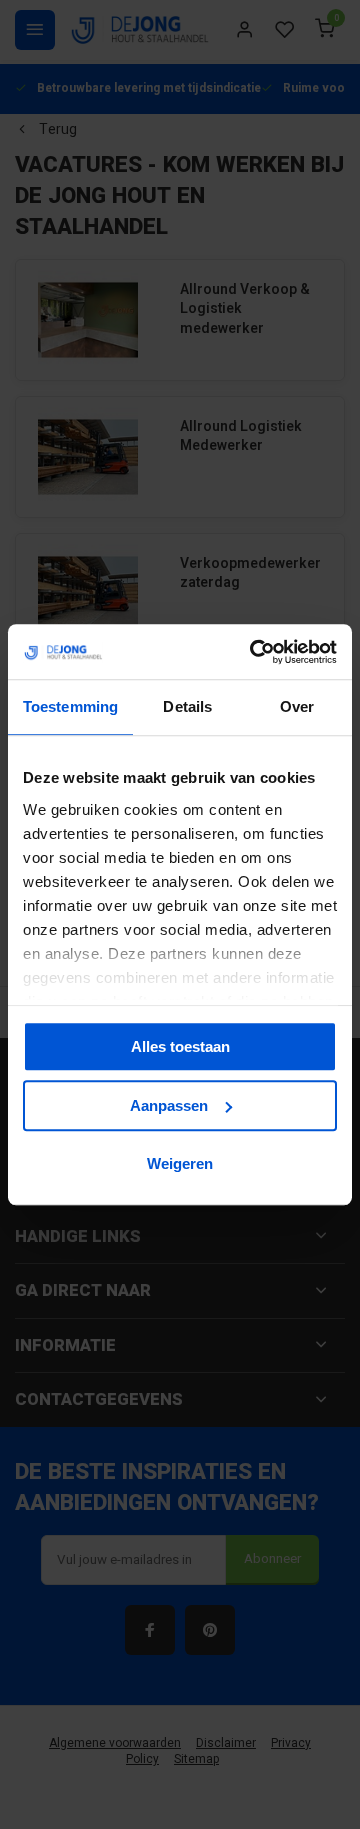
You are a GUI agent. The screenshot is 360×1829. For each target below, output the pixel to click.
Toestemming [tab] (70, 706)
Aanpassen (169, 1105)
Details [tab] (187, 706)
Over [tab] (297, 706)
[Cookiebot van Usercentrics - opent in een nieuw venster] (254, 652)
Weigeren (180, 1163)
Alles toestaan (180, 1046)
